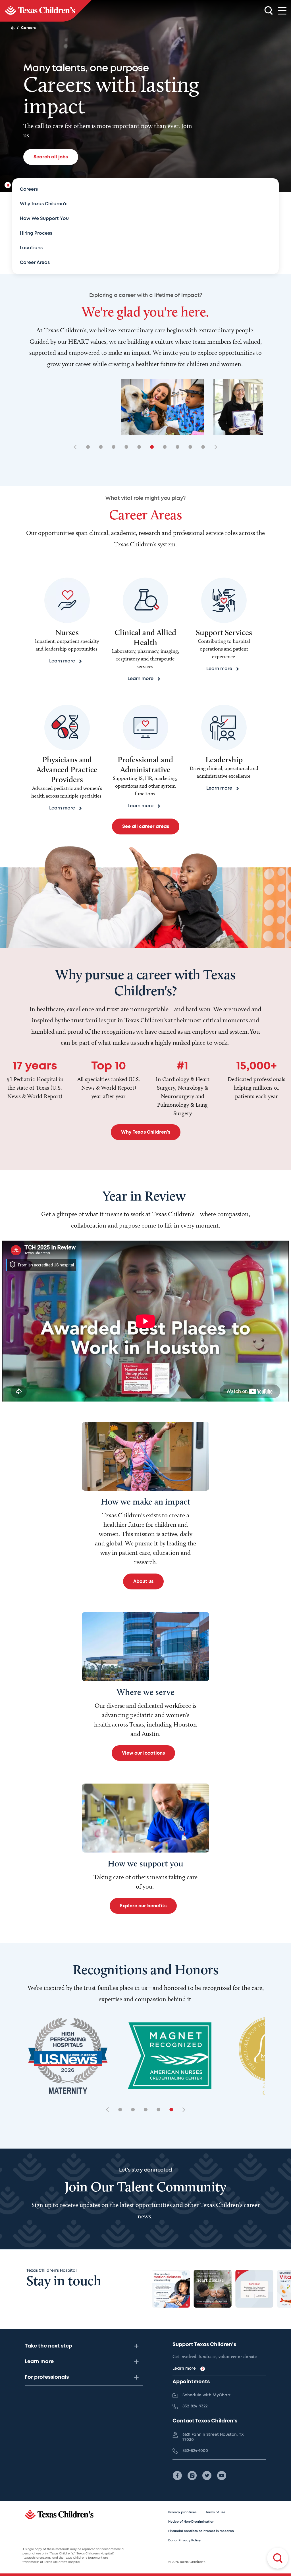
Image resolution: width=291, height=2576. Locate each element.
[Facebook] (177, 2476)
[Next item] (214, 447)
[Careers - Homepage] (46, 11)
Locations (31, 248)
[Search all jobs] (278, 2558)
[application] (145, 1321)
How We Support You (44, 219)
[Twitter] (207, 2476)
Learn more (39, 2362)
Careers (29, 189)
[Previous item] (77, 447)
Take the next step (48, 2346)
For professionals (47, 2377)
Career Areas (35, 263)
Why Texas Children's (44, 204)
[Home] (13, 28)
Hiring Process (36, 233)
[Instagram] (192, 2476)
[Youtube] (222, 2476)
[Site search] (269, 11)
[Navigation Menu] (282, 11)
